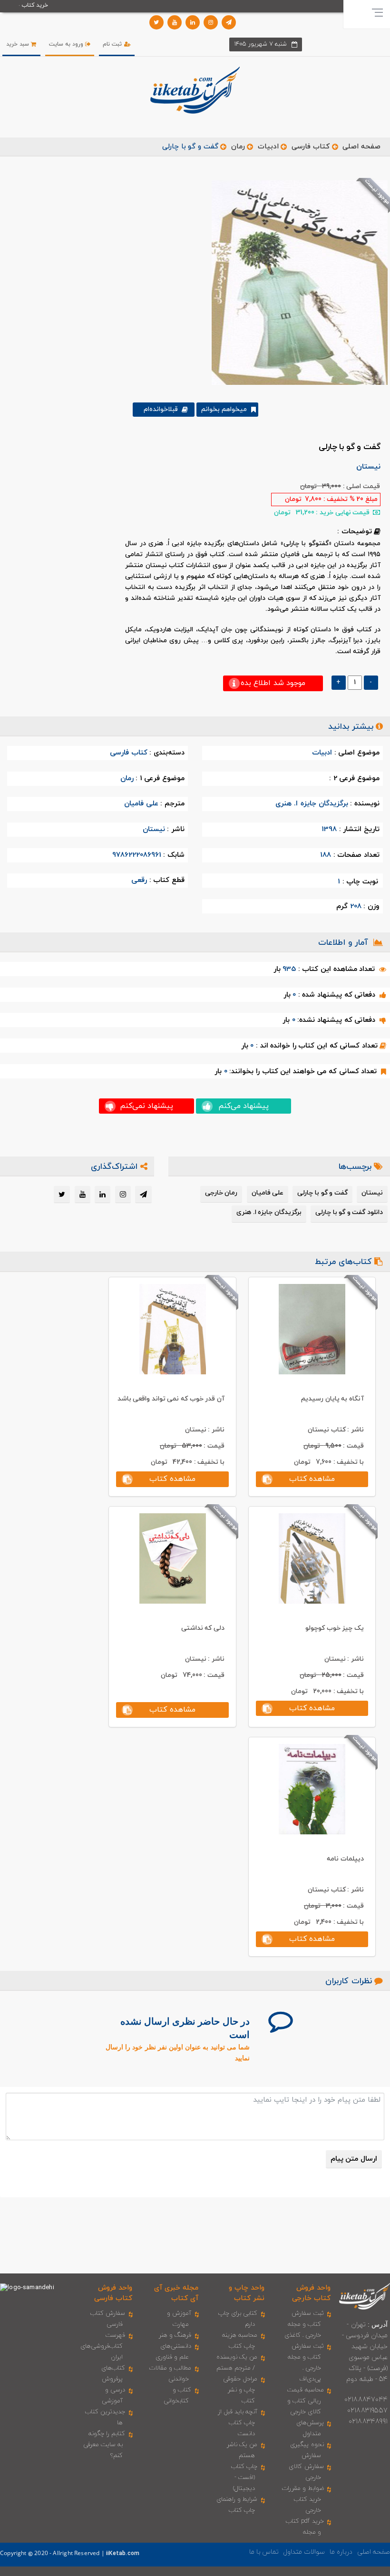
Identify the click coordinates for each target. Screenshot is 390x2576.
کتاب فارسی (311, 147)
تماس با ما (264, 2552)
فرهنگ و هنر (175, 2335)
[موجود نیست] (296, 282)
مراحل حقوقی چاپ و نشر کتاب (240, 2390)
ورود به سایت (67, 44)
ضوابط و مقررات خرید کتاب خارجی (303, 2499)
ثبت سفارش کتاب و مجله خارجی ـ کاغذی (304, 2324)
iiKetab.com (123, 2554)
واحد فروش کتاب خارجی (311, 2293)
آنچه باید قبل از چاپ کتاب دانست (238, 2423)
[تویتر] (156, 22)
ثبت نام (113, 44)
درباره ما (341, 2552)
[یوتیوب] (175, 22)
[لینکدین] (193, 22)
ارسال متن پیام (354, 2159)
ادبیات (268, 147)
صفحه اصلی (361, 147)
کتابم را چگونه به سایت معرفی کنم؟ (104, 2445)
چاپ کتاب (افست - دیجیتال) (244, 2478)
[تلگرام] (229, 22)
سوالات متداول (304, 2552)
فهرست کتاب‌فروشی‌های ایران (103, 2346)
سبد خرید (19, 44)
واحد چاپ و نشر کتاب (247, 2293)
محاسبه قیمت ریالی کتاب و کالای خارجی (306, 2401)
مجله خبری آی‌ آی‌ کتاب (176, 2293)
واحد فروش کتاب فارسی (113, 2293)
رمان (238, 147)
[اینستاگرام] (211, 22)
